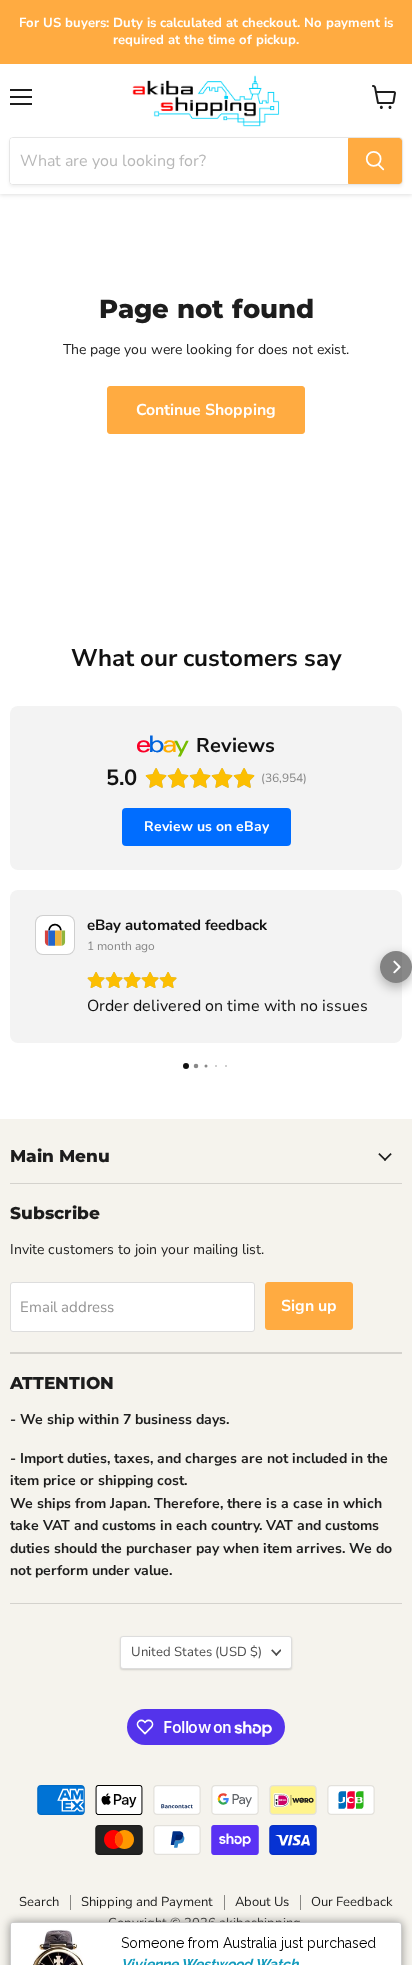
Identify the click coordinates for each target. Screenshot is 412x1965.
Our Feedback (352, 1902)
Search (39, 1902)
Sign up (309, 1306)
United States (196, 1652)
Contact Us (330, 1947)
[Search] (375, 161)
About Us (262, 1902)
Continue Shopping (206, 410)
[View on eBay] (55, 935)
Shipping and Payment (147, 1902)
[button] (16, 967)
